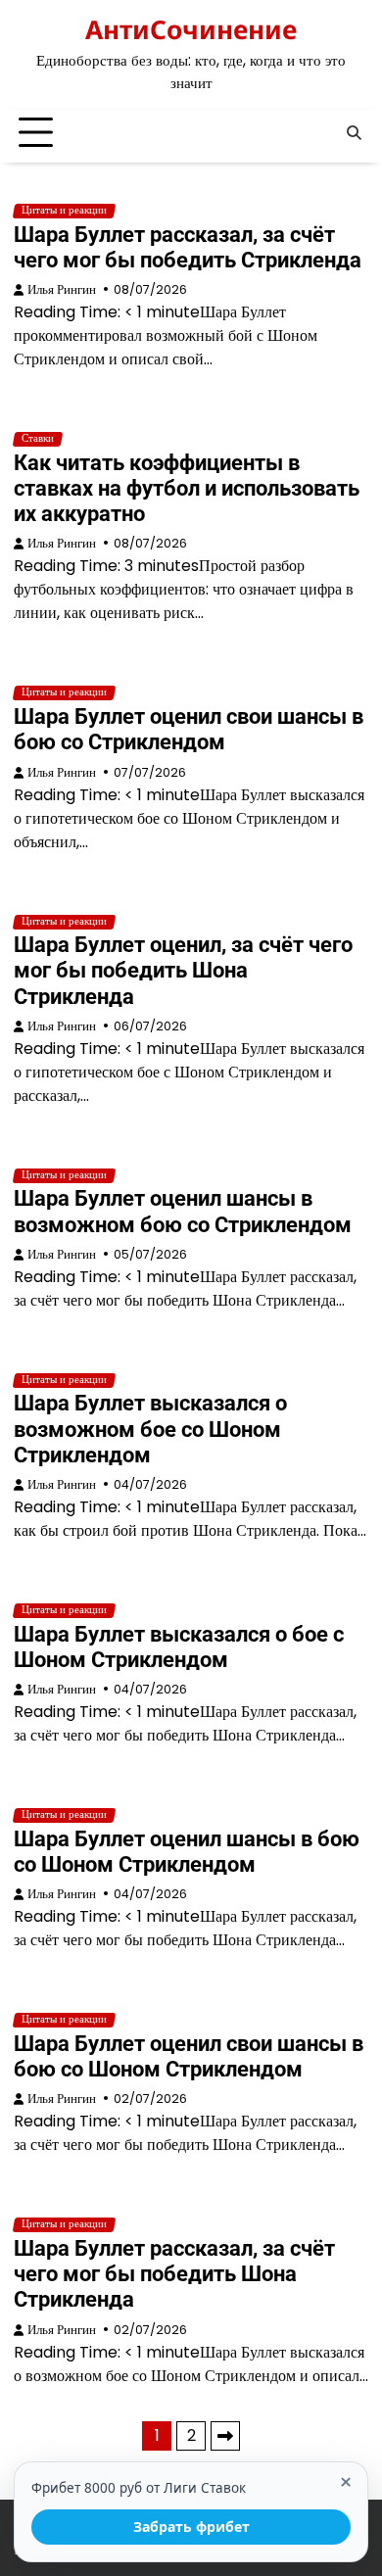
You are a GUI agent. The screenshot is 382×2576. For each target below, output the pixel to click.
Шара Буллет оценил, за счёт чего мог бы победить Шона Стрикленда (183, 970)
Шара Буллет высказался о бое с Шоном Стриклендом (179, 1647)
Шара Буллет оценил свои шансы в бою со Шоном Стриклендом (189, 2056)
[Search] (354, 133)
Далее (225, 2436)
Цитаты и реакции (64, 211)
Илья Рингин (62, 289)
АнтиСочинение (191, 29)
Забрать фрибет (191, 2527)
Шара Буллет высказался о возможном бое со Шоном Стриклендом (150, 1429)
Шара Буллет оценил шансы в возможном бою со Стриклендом (183, 1211)
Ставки (38, 439)
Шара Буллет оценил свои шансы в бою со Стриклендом (189, 729)
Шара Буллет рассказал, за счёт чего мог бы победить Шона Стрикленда (174, 2274)
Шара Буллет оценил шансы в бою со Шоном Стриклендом (187, 1852)
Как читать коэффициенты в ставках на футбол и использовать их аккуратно (187, 488)
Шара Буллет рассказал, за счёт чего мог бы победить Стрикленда (188, 247)
